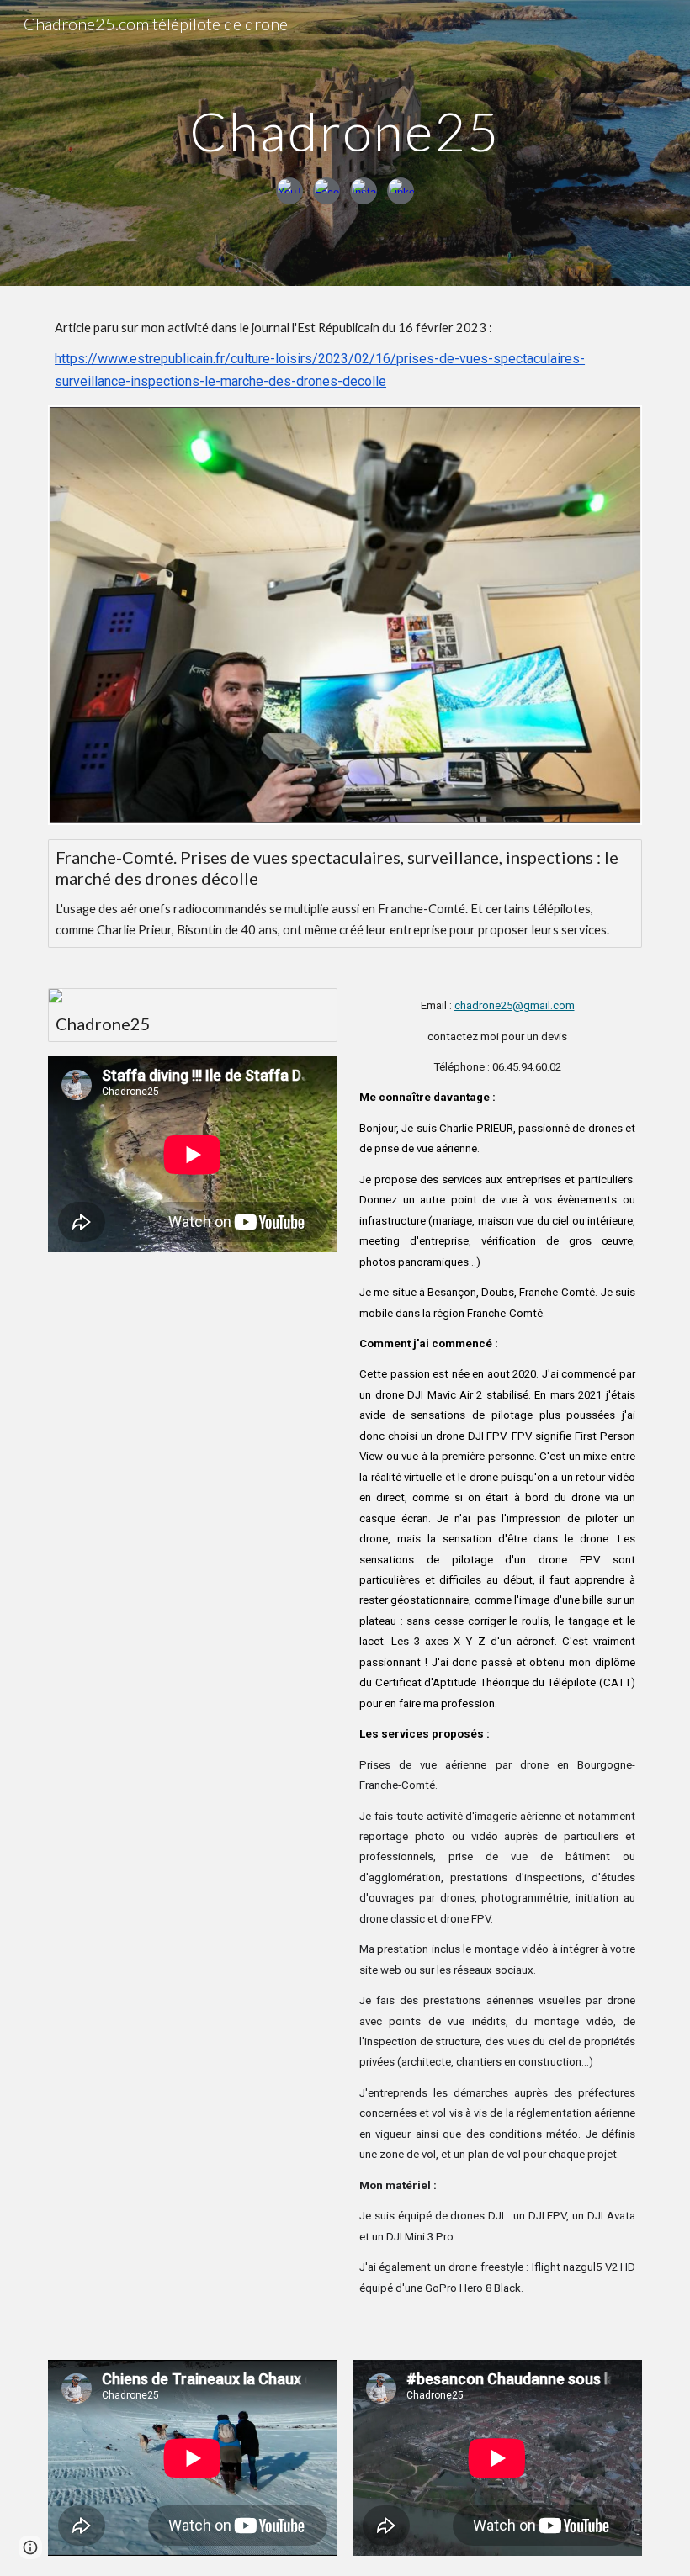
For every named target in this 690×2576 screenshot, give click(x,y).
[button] (30, 2547)
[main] (345, 124)
